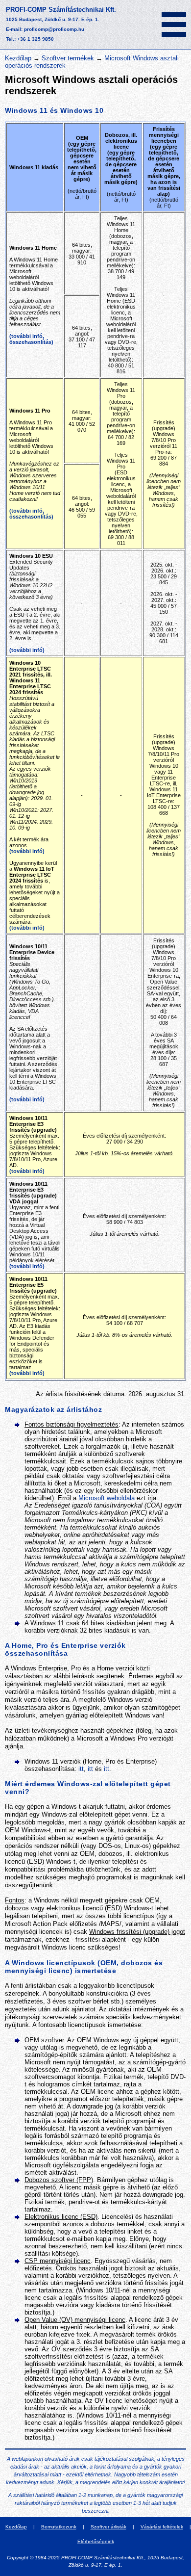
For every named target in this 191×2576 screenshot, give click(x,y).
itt (81, 1769)
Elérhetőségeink (96, 2541)
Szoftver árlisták (108, 2527)
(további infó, (27, 336)
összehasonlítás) (31, 342)
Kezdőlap (18, 58)
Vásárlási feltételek (162, 2527)
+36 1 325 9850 (36, 39)
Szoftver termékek (68, 58)
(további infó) (27, 650)
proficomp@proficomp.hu (54, 29)
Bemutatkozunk (59, 2527)
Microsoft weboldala (107, 1498)
